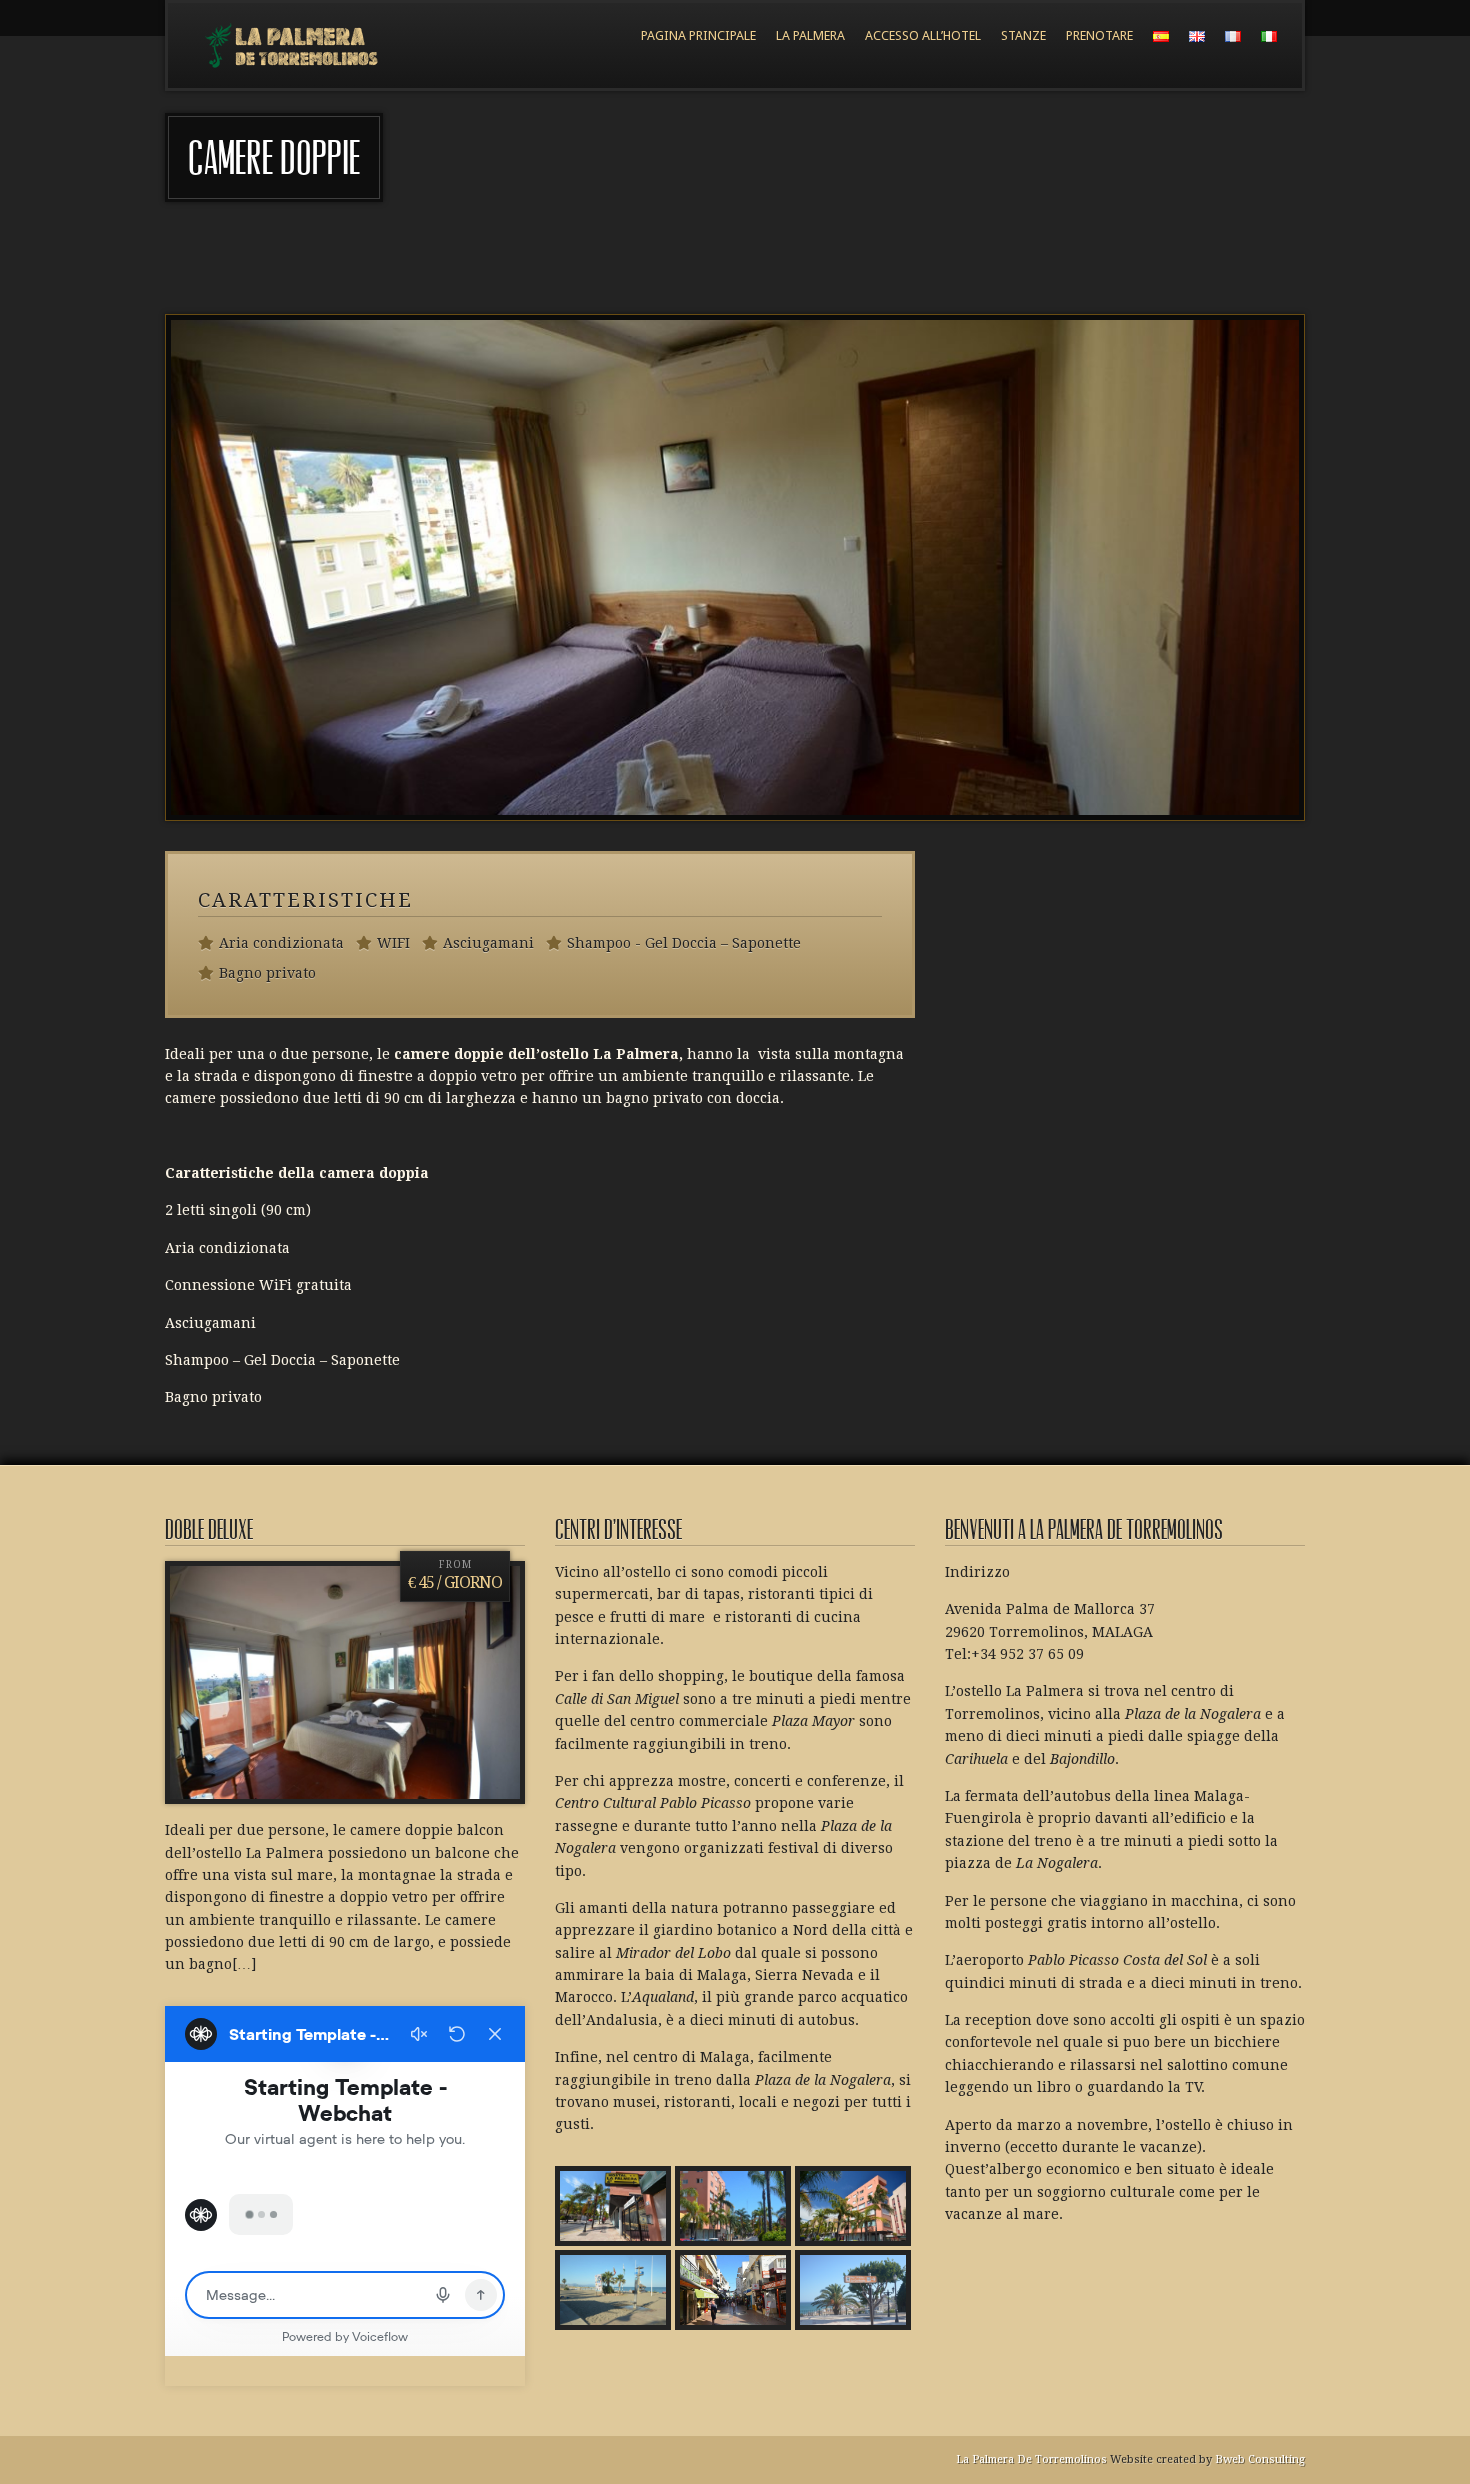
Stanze (1023, 35)
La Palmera (810, 35)
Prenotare (1099, 35)
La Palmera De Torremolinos (1031, 2459)
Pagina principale (698, 35)
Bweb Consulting (1260, 2459)
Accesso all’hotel (923, 35)
